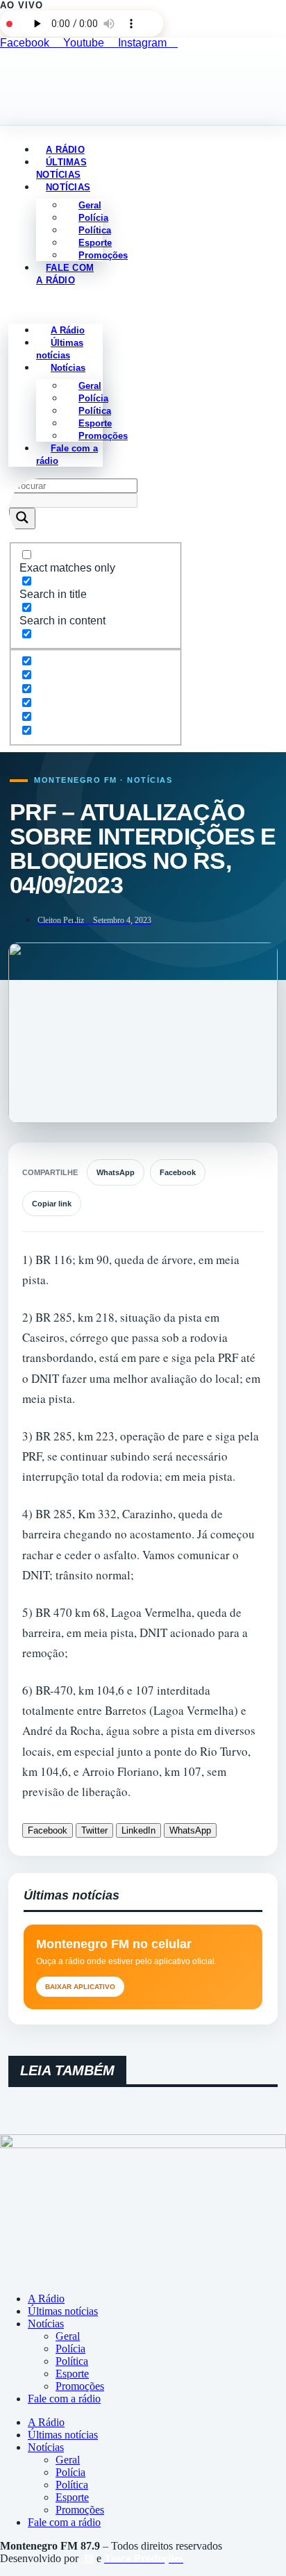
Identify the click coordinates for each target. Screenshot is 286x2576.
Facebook (178, 1172)
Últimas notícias (60, 349)
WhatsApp (116, 1172)
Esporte (72, 2374)
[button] (56, 305)
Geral (68, 2336)
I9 (87, 2558)
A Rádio (46, 2299)
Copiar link (52, 1204)
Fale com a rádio (65, 274)
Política (72, 2361)
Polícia (70, 2349)
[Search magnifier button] (22, 518)
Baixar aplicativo (80, 1987)
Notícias (68, 187)
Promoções (103, 255)
